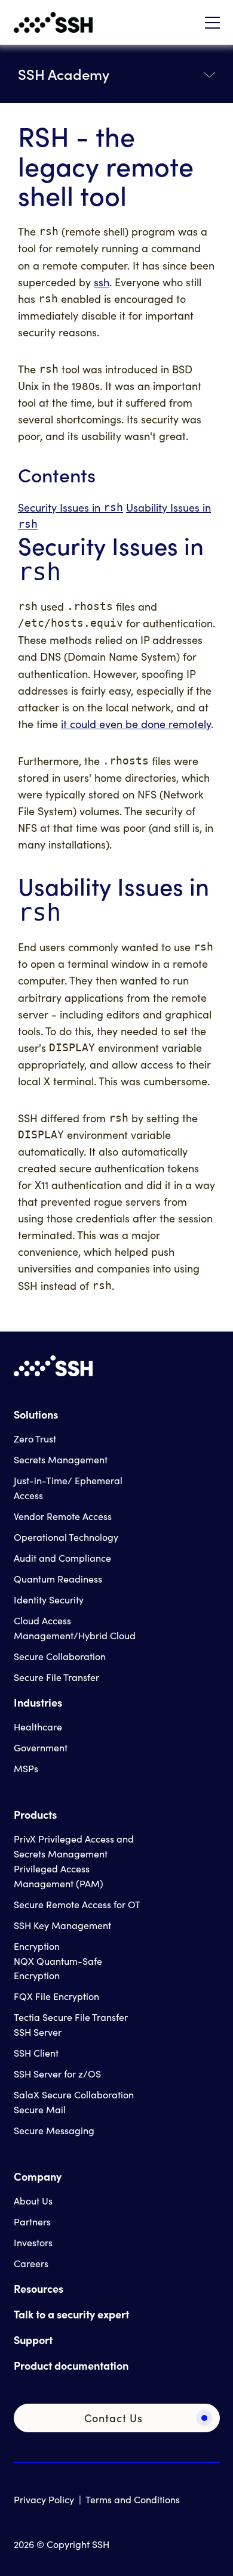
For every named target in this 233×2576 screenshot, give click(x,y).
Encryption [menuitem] (37, 1946)
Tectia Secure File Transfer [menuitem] (71, 2017)
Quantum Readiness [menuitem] (58, 1579)
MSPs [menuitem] (26, 1768)
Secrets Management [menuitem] (61, 1459)
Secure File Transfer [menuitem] (56, 1677)
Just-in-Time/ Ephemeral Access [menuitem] (68, 1488)
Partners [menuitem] (32, 2222)
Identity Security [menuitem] (49, 1600)
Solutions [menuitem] (36, 1414)
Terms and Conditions (133, 2499)
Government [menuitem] (41, 1747)
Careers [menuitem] (31, 2263)
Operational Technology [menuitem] (66, 1537)
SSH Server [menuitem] (38, 2032)
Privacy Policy (44, 2499)
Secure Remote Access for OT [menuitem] (77, 1904)
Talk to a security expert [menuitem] (71, 2314)
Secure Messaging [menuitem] (54, 2130)
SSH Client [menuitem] (36, 2053)
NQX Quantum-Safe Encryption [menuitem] (58, 1968)
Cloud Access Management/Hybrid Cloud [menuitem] (75, 1628)
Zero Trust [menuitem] (35, 1439)
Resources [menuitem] (39, 2288)
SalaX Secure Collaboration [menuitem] (74, 2094)
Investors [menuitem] (33, 2242)
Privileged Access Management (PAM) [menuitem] (59, 1876)
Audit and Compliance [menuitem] (62, 1558)
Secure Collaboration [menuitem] (60, 1656)
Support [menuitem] (33, 2340)
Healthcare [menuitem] (38, 1727)
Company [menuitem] (38, 2176)
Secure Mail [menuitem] (40, 2109)
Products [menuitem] (35, 1814)
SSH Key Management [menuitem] (62, 1925)
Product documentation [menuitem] (71, 2365)
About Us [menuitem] (33, 2201)
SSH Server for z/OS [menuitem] (57, 2074)
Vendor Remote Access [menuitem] (63, 1516)
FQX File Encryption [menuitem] (56, 1996)
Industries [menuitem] (38, 1702)
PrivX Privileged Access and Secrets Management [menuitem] (74, 1846)
